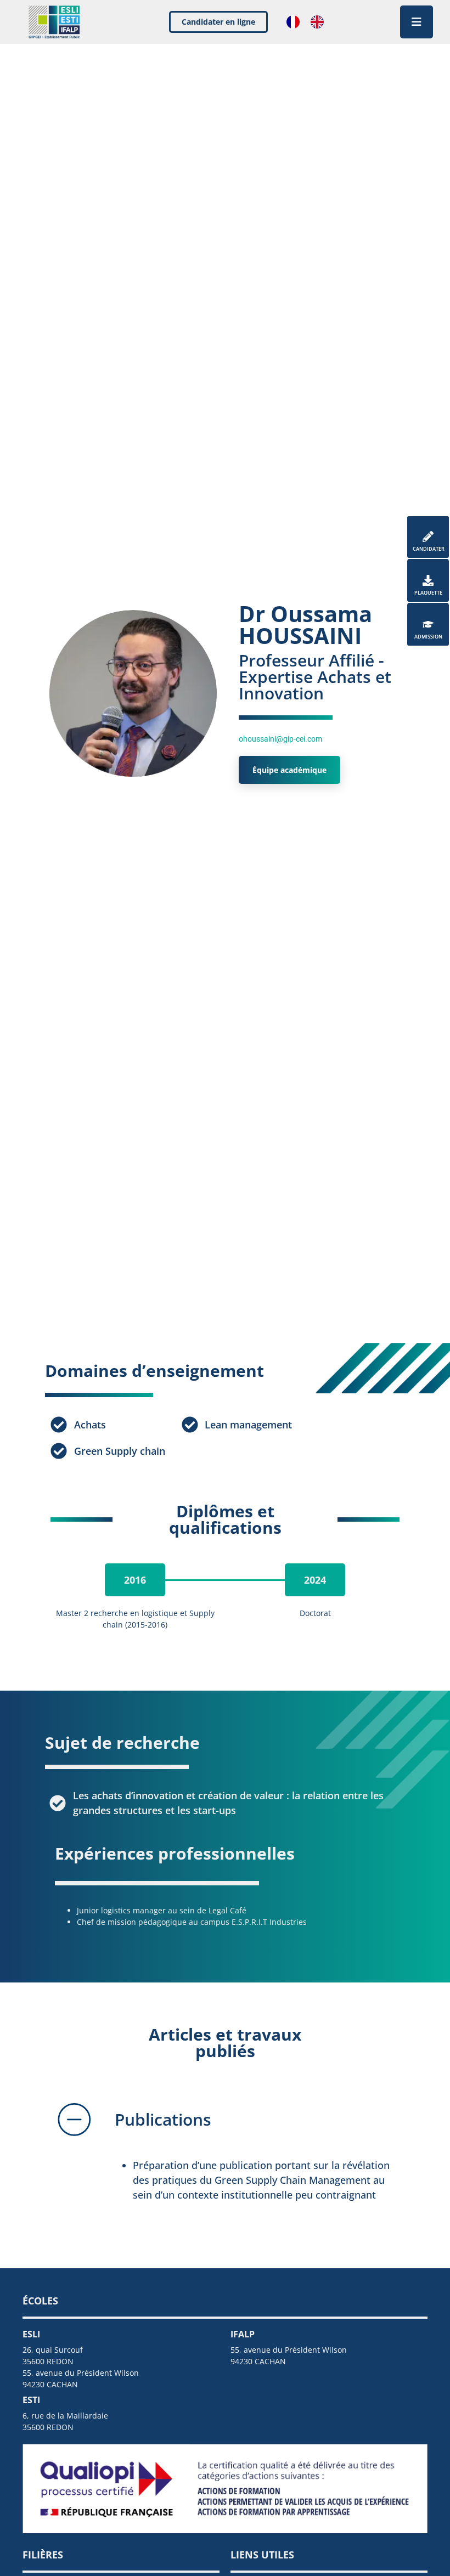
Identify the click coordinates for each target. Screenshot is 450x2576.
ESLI (31, 2334)
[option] (320, 22)
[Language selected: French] (311, 22)
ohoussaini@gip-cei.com (280, 739)
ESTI (31, 2400)
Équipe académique (289, 770)
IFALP (243, 2334)
